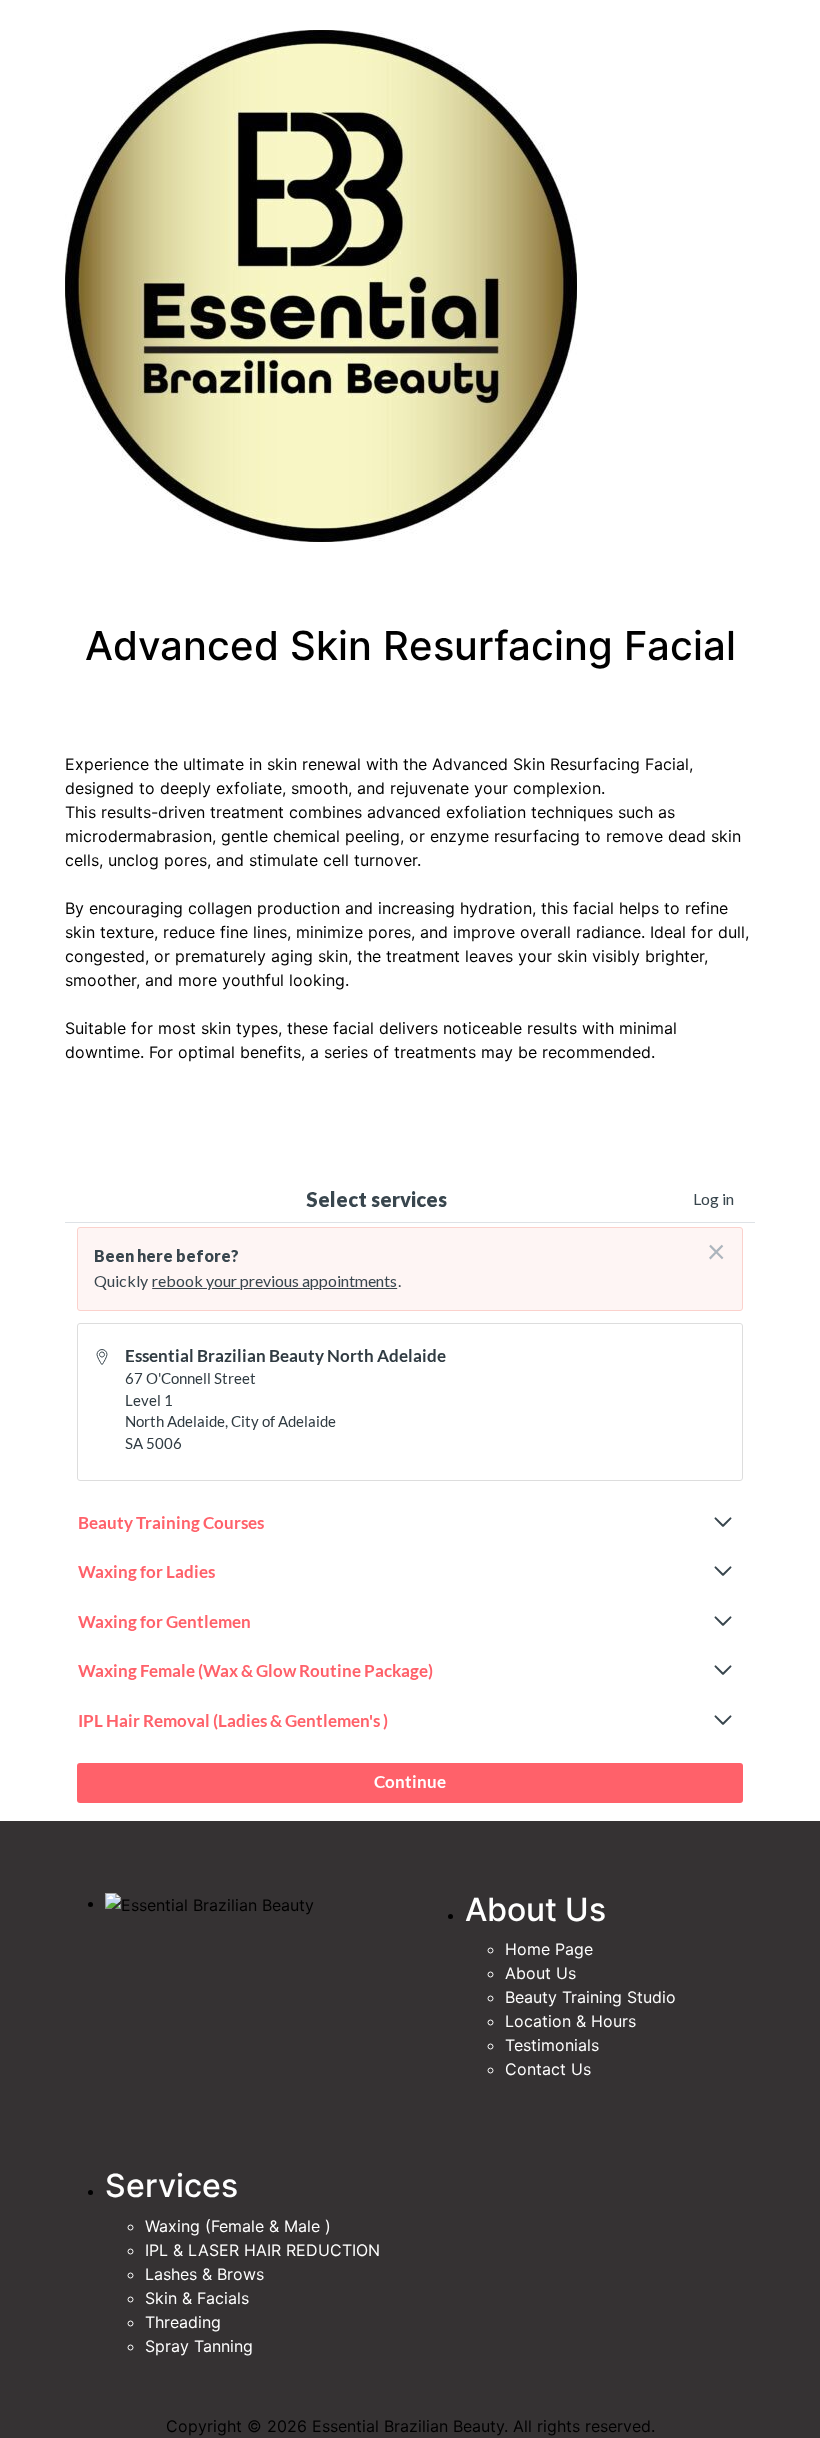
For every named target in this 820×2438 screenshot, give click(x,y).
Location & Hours (570, 2021)
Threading (183, 2322)
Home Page (549, 1949)
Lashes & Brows (204, 2274)
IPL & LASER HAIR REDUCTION (262, 2250)
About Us (540, 1973)
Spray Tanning (199, 2346)
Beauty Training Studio (590, 1997)
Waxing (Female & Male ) (238, 2226)
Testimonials (552, 2045)
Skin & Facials (197, 2298)
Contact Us (548, 2069)
